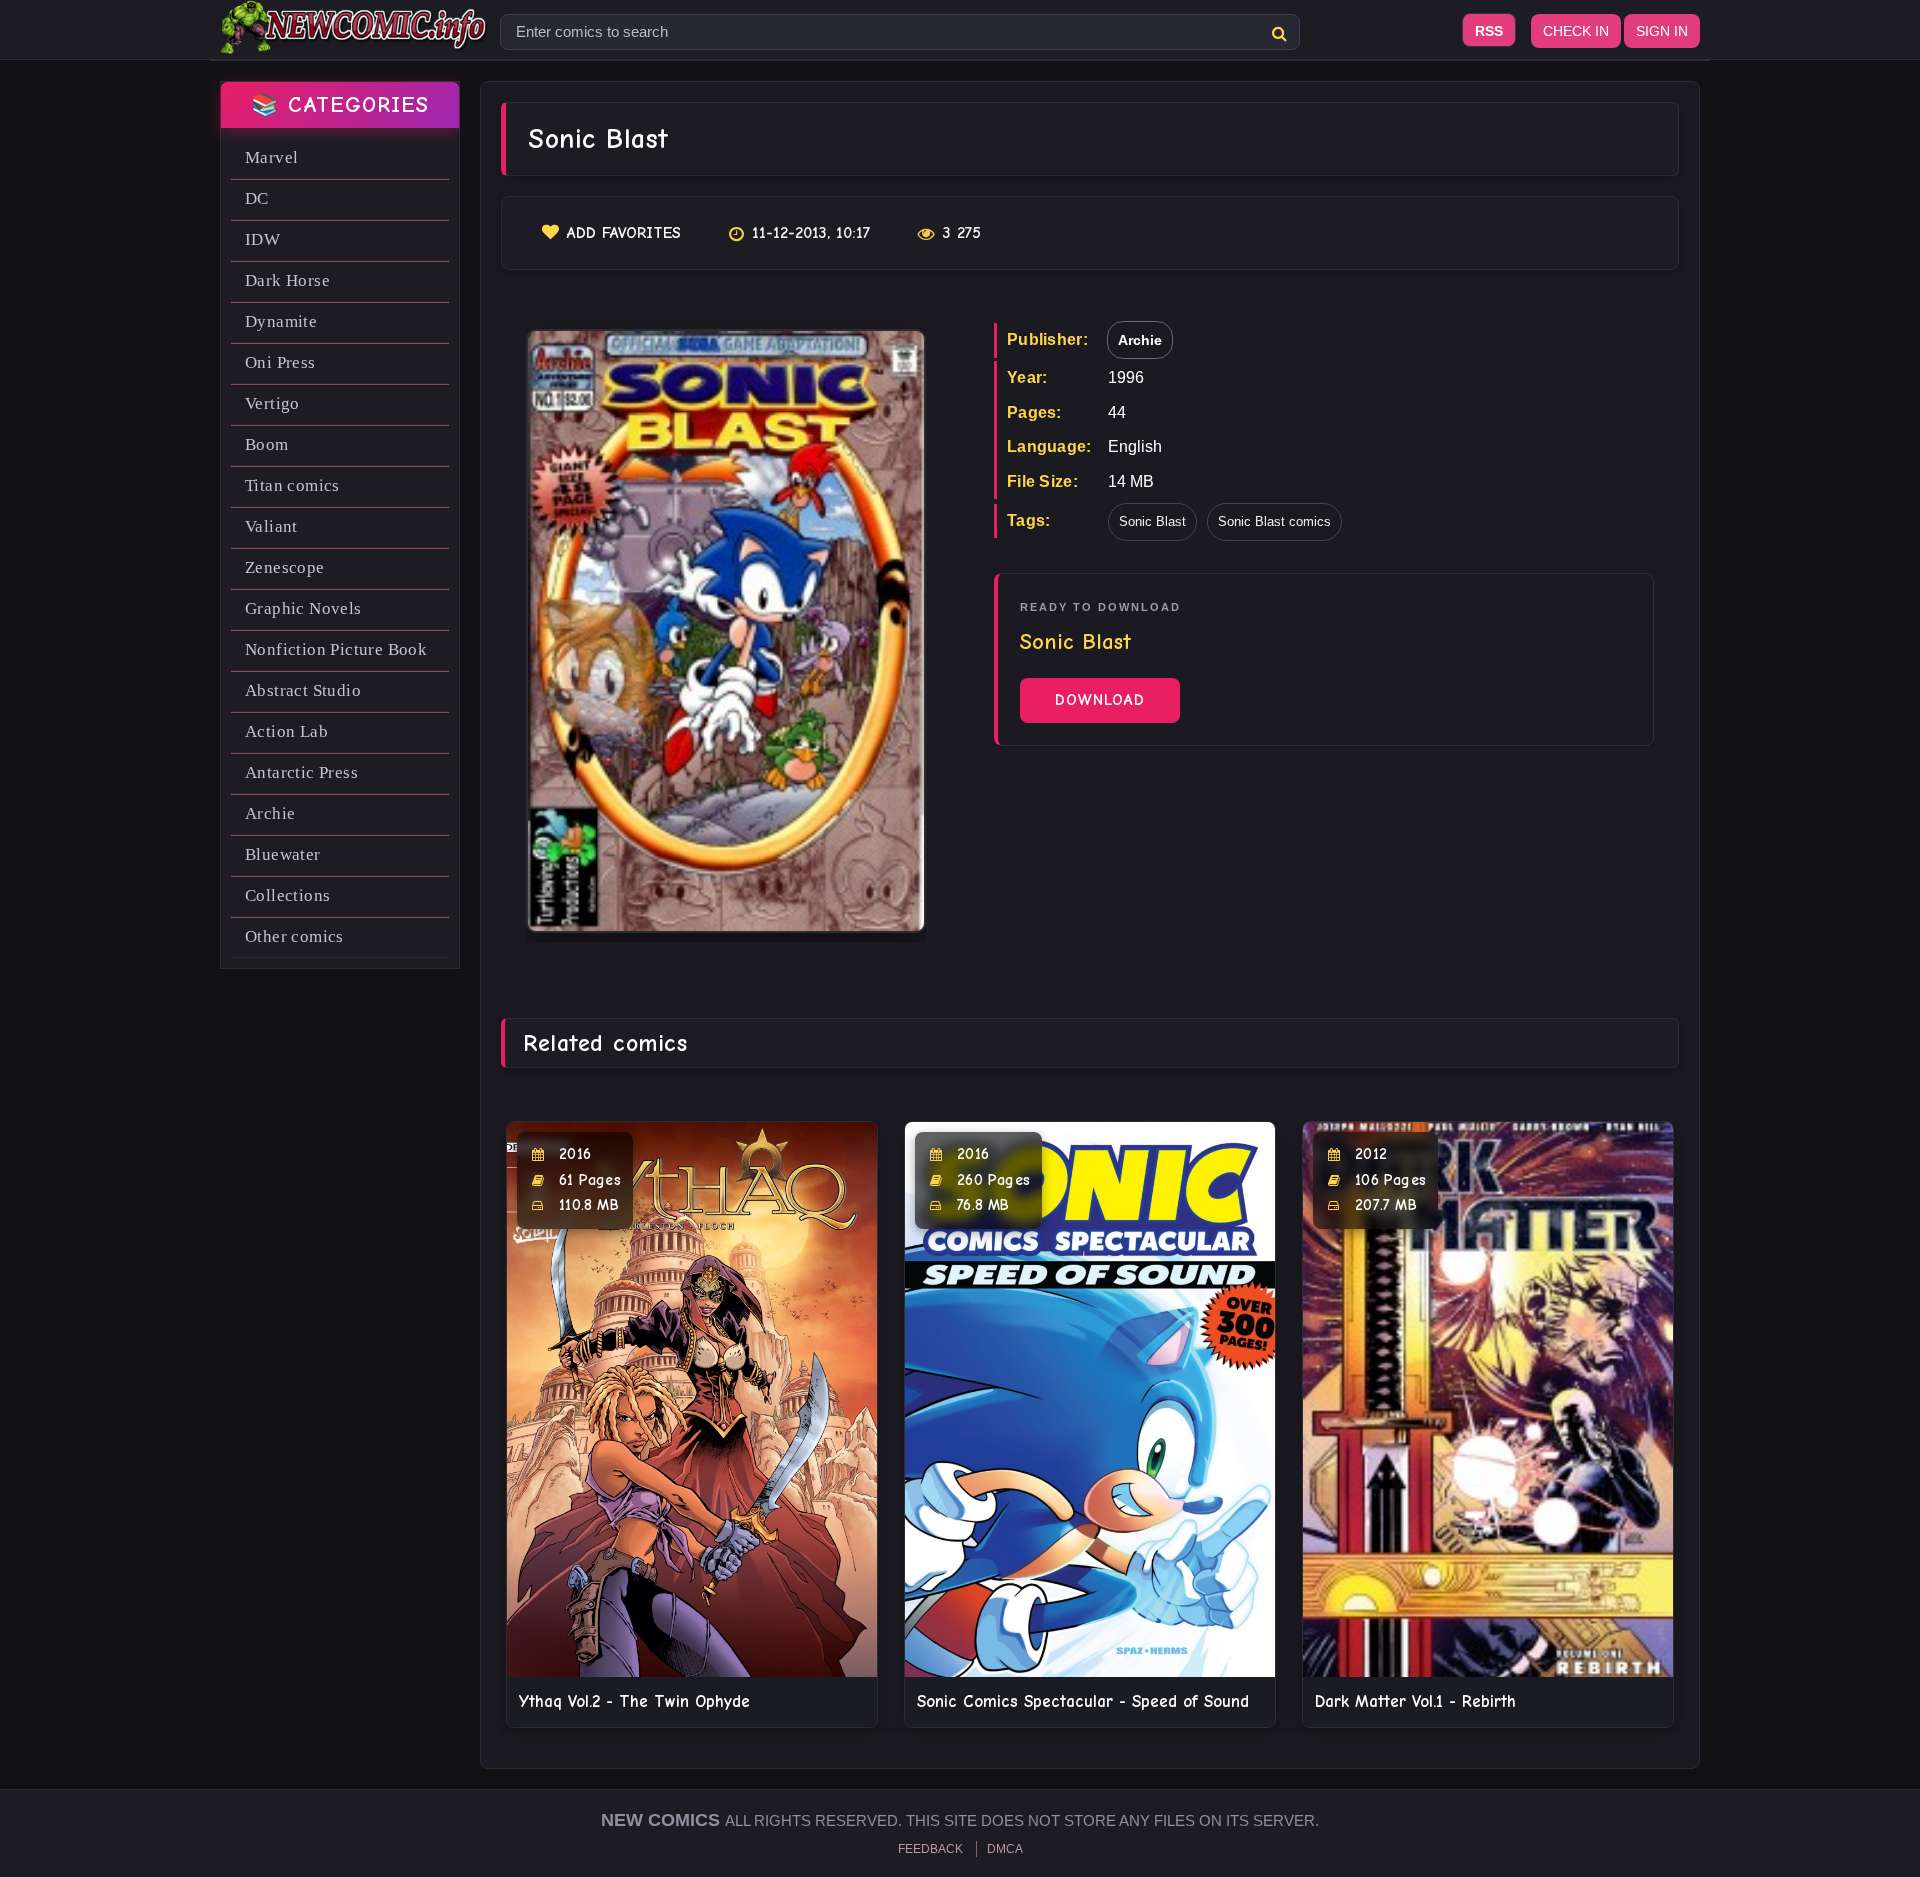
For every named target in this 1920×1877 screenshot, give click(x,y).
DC (257, 198)
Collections (287, 895)
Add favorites (624, 233)
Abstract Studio (303, 690)
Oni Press (280, 362)
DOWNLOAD (1100, 700)
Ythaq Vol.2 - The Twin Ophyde (634, 1701)
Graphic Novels (303, 608)
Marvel (271, 157)
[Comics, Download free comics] (355, 40)
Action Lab (286, 731)
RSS (1489, 31)
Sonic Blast (1152, 521)
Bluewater (283, 854)
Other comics (294, 936)
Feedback (930, 1849)
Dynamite (281, 321)
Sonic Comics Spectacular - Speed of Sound (1083, 1701)
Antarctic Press (301, 772)
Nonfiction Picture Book (336, 649)
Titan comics (292, 485)
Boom (267, 444)
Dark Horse (287, 280)
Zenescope (285, 567)
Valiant (271, 526)
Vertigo (272, 403)
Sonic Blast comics (1274, 521)
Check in (1576, 31)
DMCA (1005, 1849)
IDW (262, 239)
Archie (270, 813)
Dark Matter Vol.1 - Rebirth (1415, 1701)
